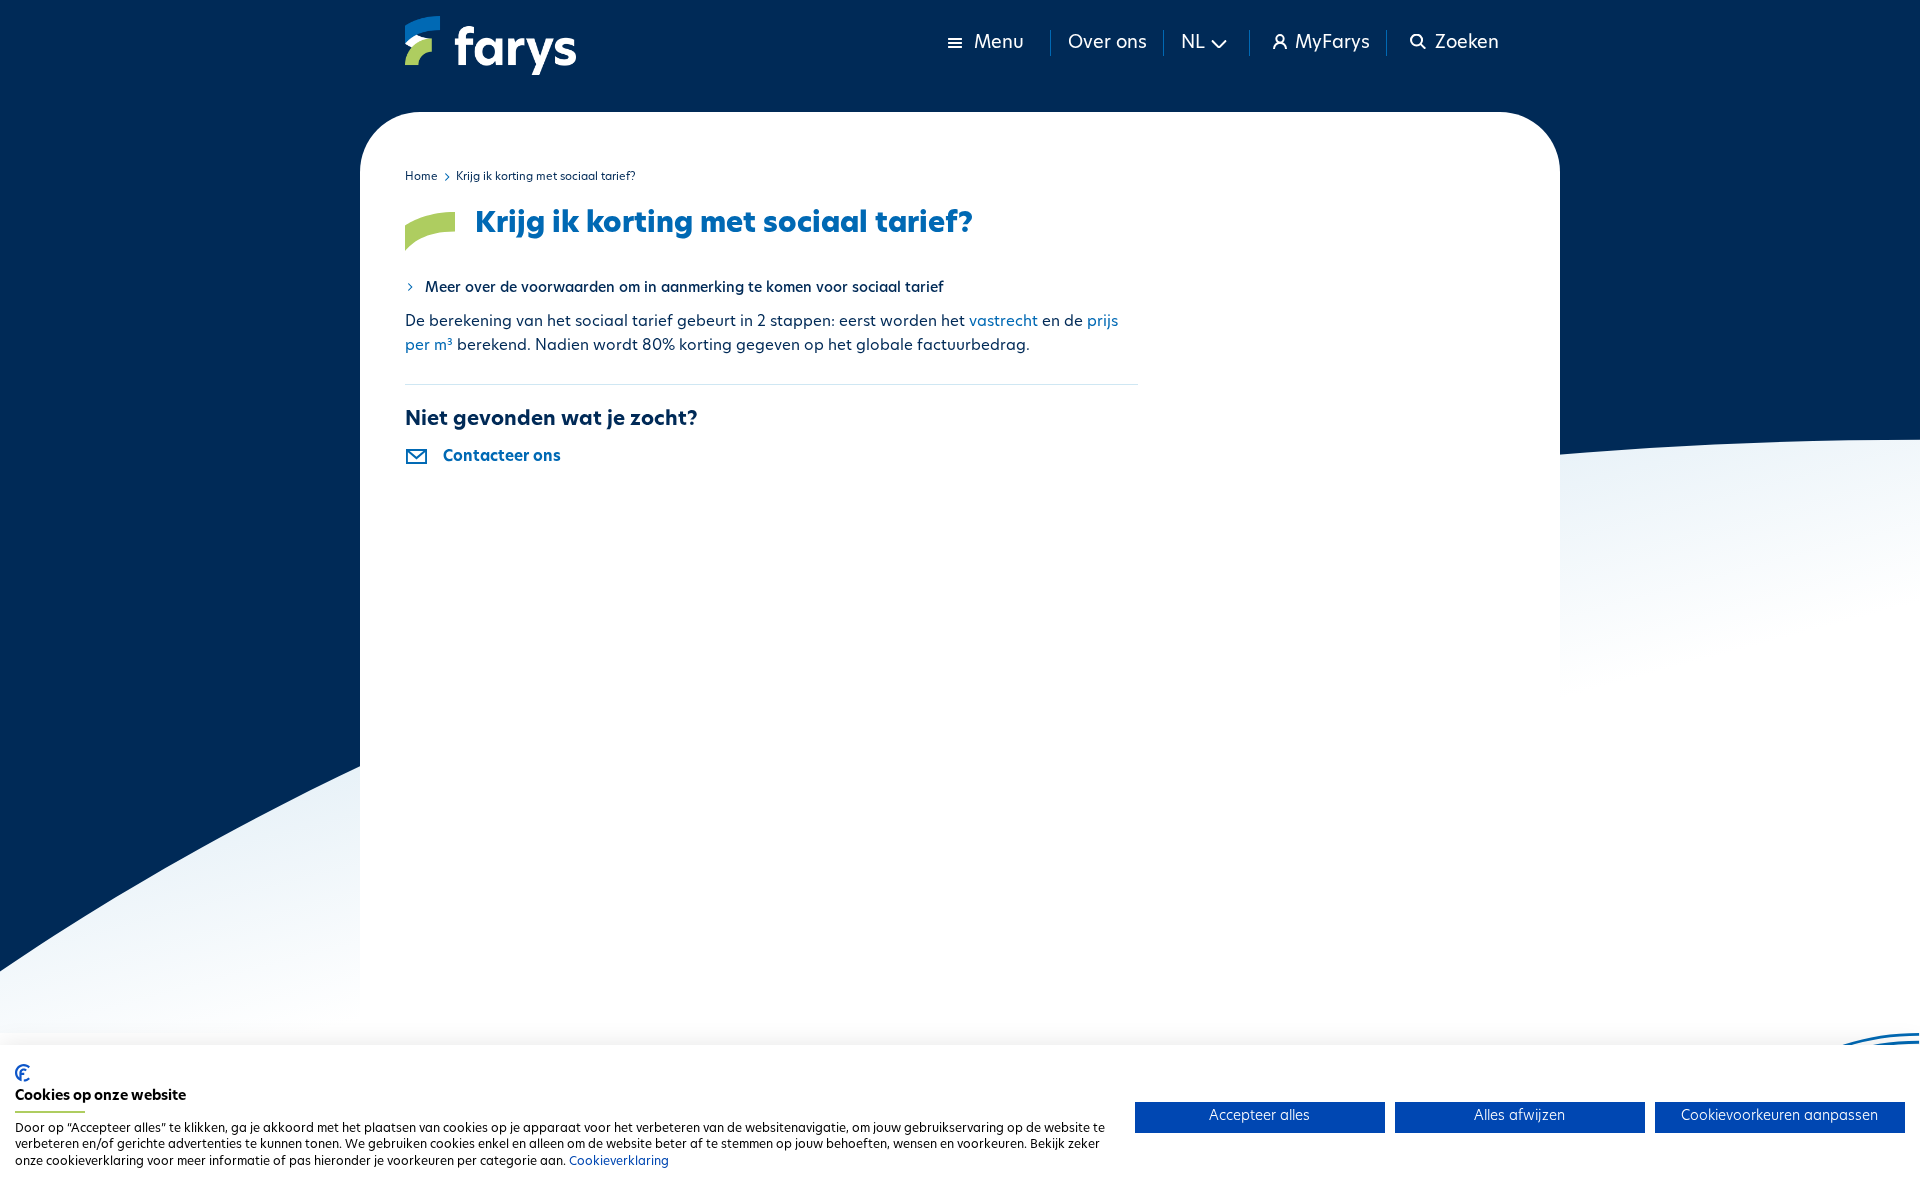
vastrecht (1003, 322)
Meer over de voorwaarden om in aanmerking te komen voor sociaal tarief (684, 288)
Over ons (1107, 44)
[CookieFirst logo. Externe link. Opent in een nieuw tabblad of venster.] (22, 1073)
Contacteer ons (502, 457)
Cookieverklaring (619, 1162)
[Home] (490, 45)
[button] (1207, 43)
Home (421, 177)
